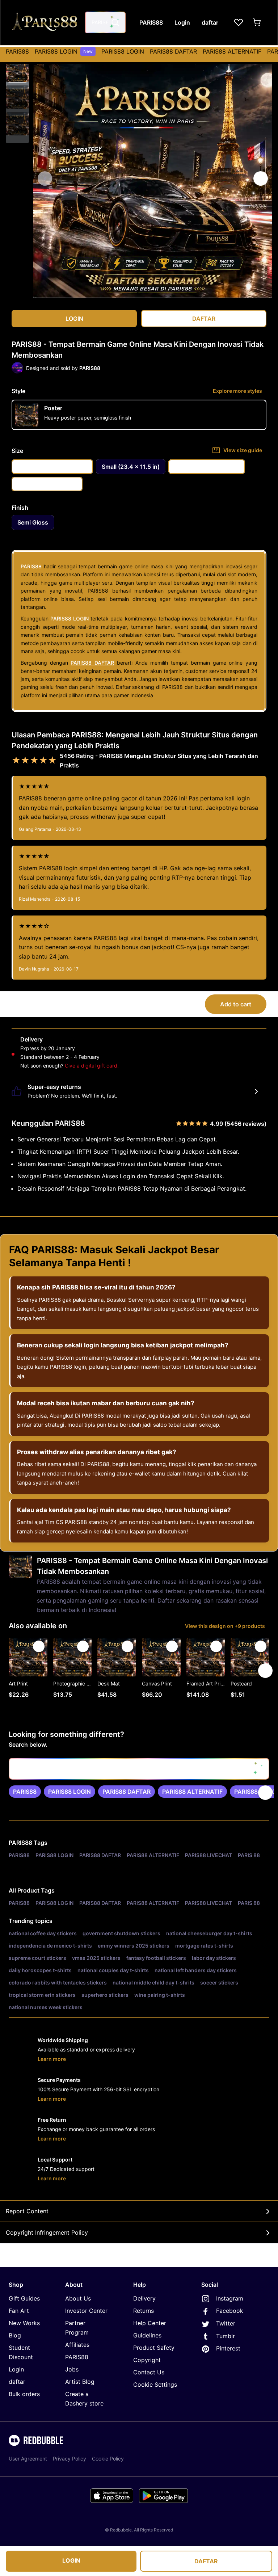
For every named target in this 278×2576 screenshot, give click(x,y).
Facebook (230, 2311)
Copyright (147, 2360)
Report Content (27, 2211)
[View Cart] (257, 22)
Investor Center (86, 2311)
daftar (17, 2382)
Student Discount (21, 2352)
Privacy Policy (69, 2459)
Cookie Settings (155, 2385)
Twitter (226, 2323)
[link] (25, 1792)
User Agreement (28, 2459)
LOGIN (71, 2560)
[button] (17, 71)
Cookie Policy (108, 2459)
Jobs (72, 2369)
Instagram (230, 2298)
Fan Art (19, 2311)
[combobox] (105, 22)
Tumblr (226, 2336)
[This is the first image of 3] (45, 178)
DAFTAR (206, 2561)
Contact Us (149, 2372)
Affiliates (77, 2345)
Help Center (150, 2323)
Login (16, 2369)
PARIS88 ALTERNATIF (232, 51)
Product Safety (154, 2348)
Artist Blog (80, 2382)
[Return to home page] (45, 22)
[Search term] (115, 22)
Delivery (144, 2298)
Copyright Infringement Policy (47, 2232)
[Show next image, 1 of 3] (261, 178)
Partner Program (77, 2328)
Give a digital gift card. (92, 1066)
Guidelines (147, 2335)
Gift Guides (24, 2298)
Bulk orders (24, 2394)
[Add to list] (39, 1646)
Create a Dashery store (84, 2399)
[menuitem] (17, 51)
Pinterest (228, 2348)
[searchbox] (139, 1769)
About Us (78, 2298)
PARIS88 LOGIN (64, 51)
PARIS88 (17, 51)
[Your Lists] (239, 22)
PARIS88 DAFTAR (173, 51)
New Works (24, 2323)
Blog (15, 2335)
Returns (144, 2311)
